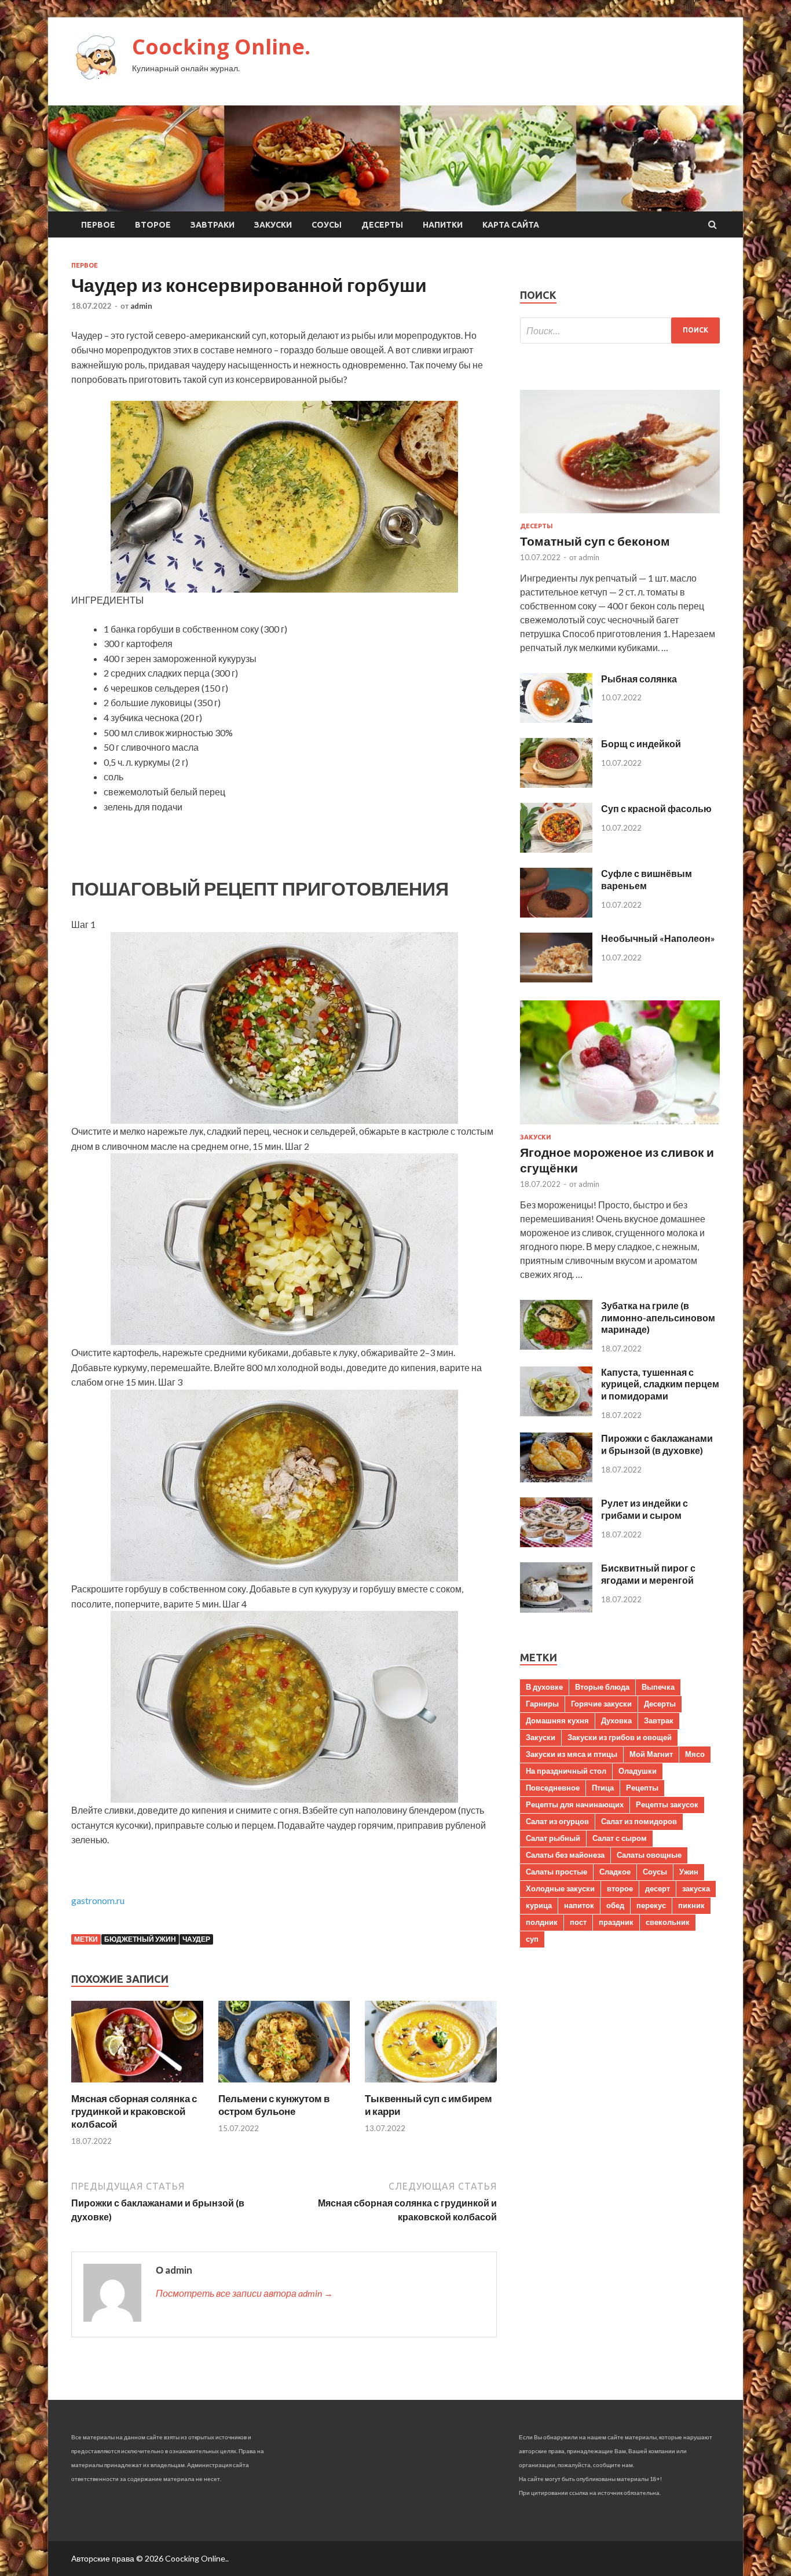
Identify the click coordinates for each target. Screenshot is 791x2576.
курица (539, 1905)
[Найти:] (620, 330)
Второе (153, 225)
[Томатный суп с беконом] (620, 515)
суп (532, 1939)
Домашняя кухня (557, 1720)
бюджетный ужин (140, 1939)
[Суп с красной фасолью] (556, 849)
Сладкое (615, 1872)
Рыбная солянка (639, 679)
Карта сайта (511, 225)
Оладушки (638, 1771)
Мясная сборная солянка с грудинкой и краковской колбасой (134, 2111)
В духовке (544, 1687)
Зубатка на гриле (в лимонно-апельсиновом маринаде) (658, 1318)
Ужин (689, 1872)
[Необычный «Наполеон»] (556, 979)
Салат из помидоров (639, 1821)
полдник (542, 1922)
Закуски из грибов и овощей (620, 1737)
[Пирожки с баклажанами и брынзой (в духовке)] (556, 1479)
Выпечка (658, 1687)
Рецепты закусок (667, 1804)
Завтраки (213, 225)
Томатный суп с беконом (595, 541)
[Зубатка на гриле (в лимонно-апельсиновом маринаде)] (556, 1346)
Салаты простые (556, 1872)
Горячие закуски (601, 1704)
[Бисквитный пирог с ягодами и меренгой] (556, 1609)
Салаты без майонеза (565, 1855)
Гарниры (542, 1704)
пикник (691, 1905)
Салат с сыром (620, 1838)
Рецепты (642, 1788)
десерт (658, 1888)
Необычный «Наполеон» (658, 938)
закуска (696, 1888)
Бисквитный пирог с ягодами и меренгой (648, 1574)
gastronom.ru (98, 1900)
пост (578, 1922)
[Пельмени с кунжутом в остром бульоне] (284, 2085)
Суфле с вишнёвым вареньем (647, 879)
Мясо (695, 1754)
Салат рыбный (553, 1838)
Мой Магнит (651, 1754)
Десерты (382, 225)
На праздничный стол (566, 1771)
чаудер (196, 1939)
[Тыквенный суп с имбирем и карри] (431, 2085)
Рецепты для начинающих (575, 1804)
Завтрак (659, 1720)
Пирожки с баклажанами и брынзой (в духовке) (657, 1444)
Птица (603, 1788)
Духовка (616, 1720)
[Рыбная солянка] (556, 719)
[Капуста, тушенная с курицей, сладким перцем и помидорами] (556, 1413)
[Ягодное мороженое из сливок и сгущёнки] (620, 1126)
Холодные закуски (560, 1888)
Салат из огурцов (557, 1821)
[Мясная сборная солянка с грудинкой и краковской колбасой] (137, 2085)
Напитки (443, 225)
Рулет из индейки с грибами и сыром (644, 1509)
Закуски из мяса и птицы (572, 1754)
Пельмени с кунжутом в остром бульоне (274, 2105)
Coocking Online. (221, 47)
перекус (651, 1905)
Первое (98, 225)
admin (141, 306)
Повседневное (553, 1788)
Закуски (273, 225)
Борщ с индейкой (641, 743)
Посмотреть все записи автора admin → (244, 2293)
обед (615, 1905)
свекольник (668, 1922)
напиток (579, 1905)
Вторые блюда (602, 1687)
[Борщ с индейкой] (556, 784)
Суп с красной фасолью (656, 808)
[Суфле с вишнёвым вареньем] (556, 914)
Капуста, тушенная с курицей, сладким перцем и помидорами (660, 1384)
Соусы (327, 225)
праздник (616, 1922)
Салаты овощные (649, 1855)
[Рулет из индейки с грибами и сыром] (556, 1543)
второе (620, 1888)
